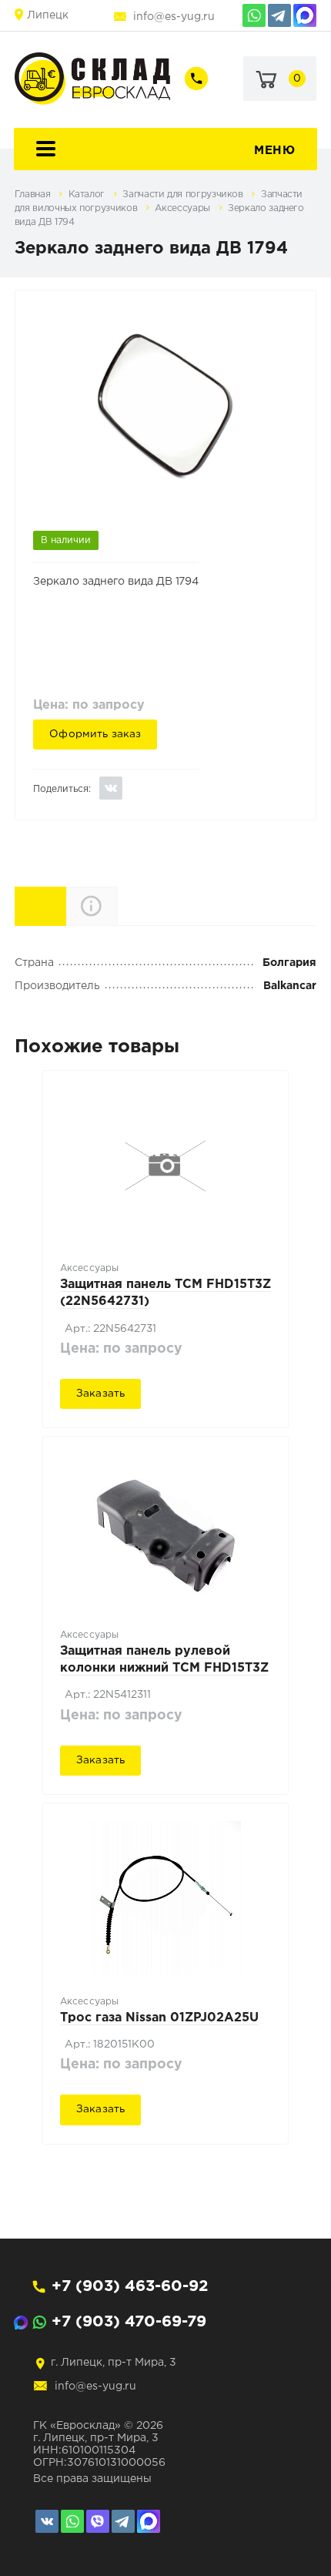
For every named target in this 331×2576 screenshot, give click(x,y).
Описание (117, 906)
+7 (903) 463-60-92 (130, 2286)
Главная (34, 195)
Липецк (48, 15)
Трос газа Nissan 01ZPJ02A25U (159, 2018)
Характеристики (66, 905)
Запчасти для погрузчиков (184, 195)
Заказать (100, 1394)
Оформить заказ (95, 734)
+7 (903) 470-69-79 (129, 2322)
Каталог (88, 195)
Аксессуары (184, 208)
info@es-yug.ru (174, 17)
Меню (274, 151)
